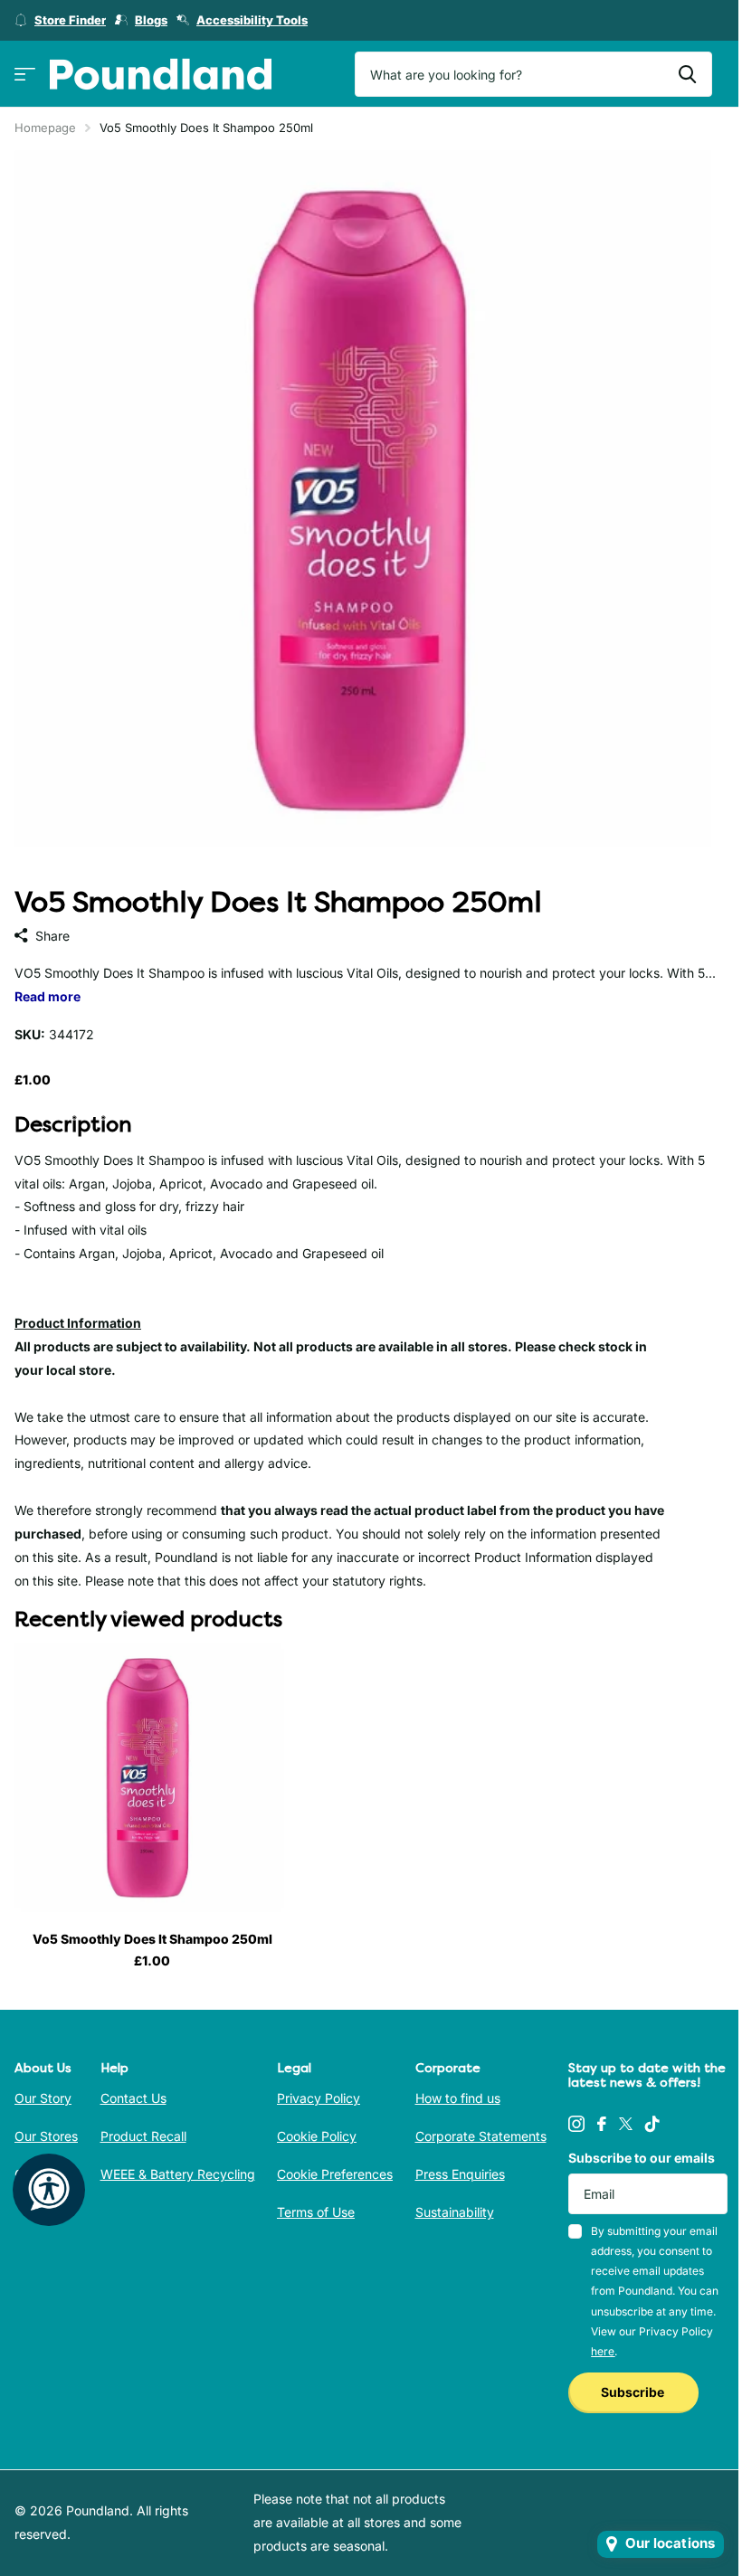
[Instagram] (576, 2124)
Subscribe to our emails (642, 2158)
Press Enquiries (460, 2174)
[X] (626, 2124)
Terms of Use (316, 2212)
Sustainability (455, 2212)
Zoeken (687, 74)
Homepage (45, 128)
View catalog (25, 75)
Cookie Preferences (335, 2174)
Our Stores (46, 2136)
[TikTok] (652, 2124)
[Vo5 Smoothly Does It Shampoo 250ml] (152, 1780)
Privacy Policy (319, 2098)
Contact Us (133, 2098)
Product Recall (143, 2136)
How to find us (458, 2098)
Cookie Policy (317, 2136)
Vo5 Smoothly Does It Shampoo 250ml (152, 1939)
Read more (48, 996)
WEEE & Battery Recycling (178, 2174)
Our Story (43, 2098)
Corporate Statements (481, 2136)
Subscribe (634, 2392)
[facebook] (602, 2124)
